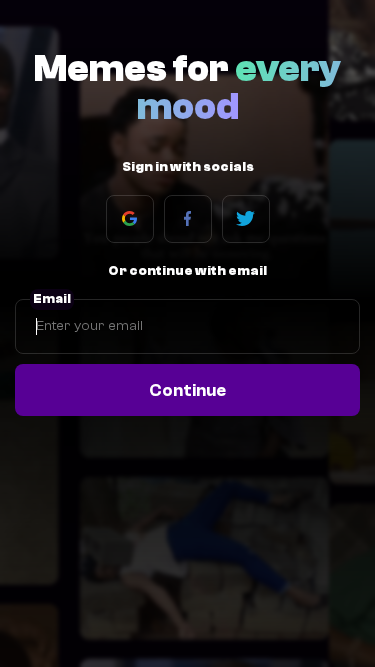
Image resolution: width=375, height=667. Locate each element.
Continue (187, 390)
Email (52, 299)
